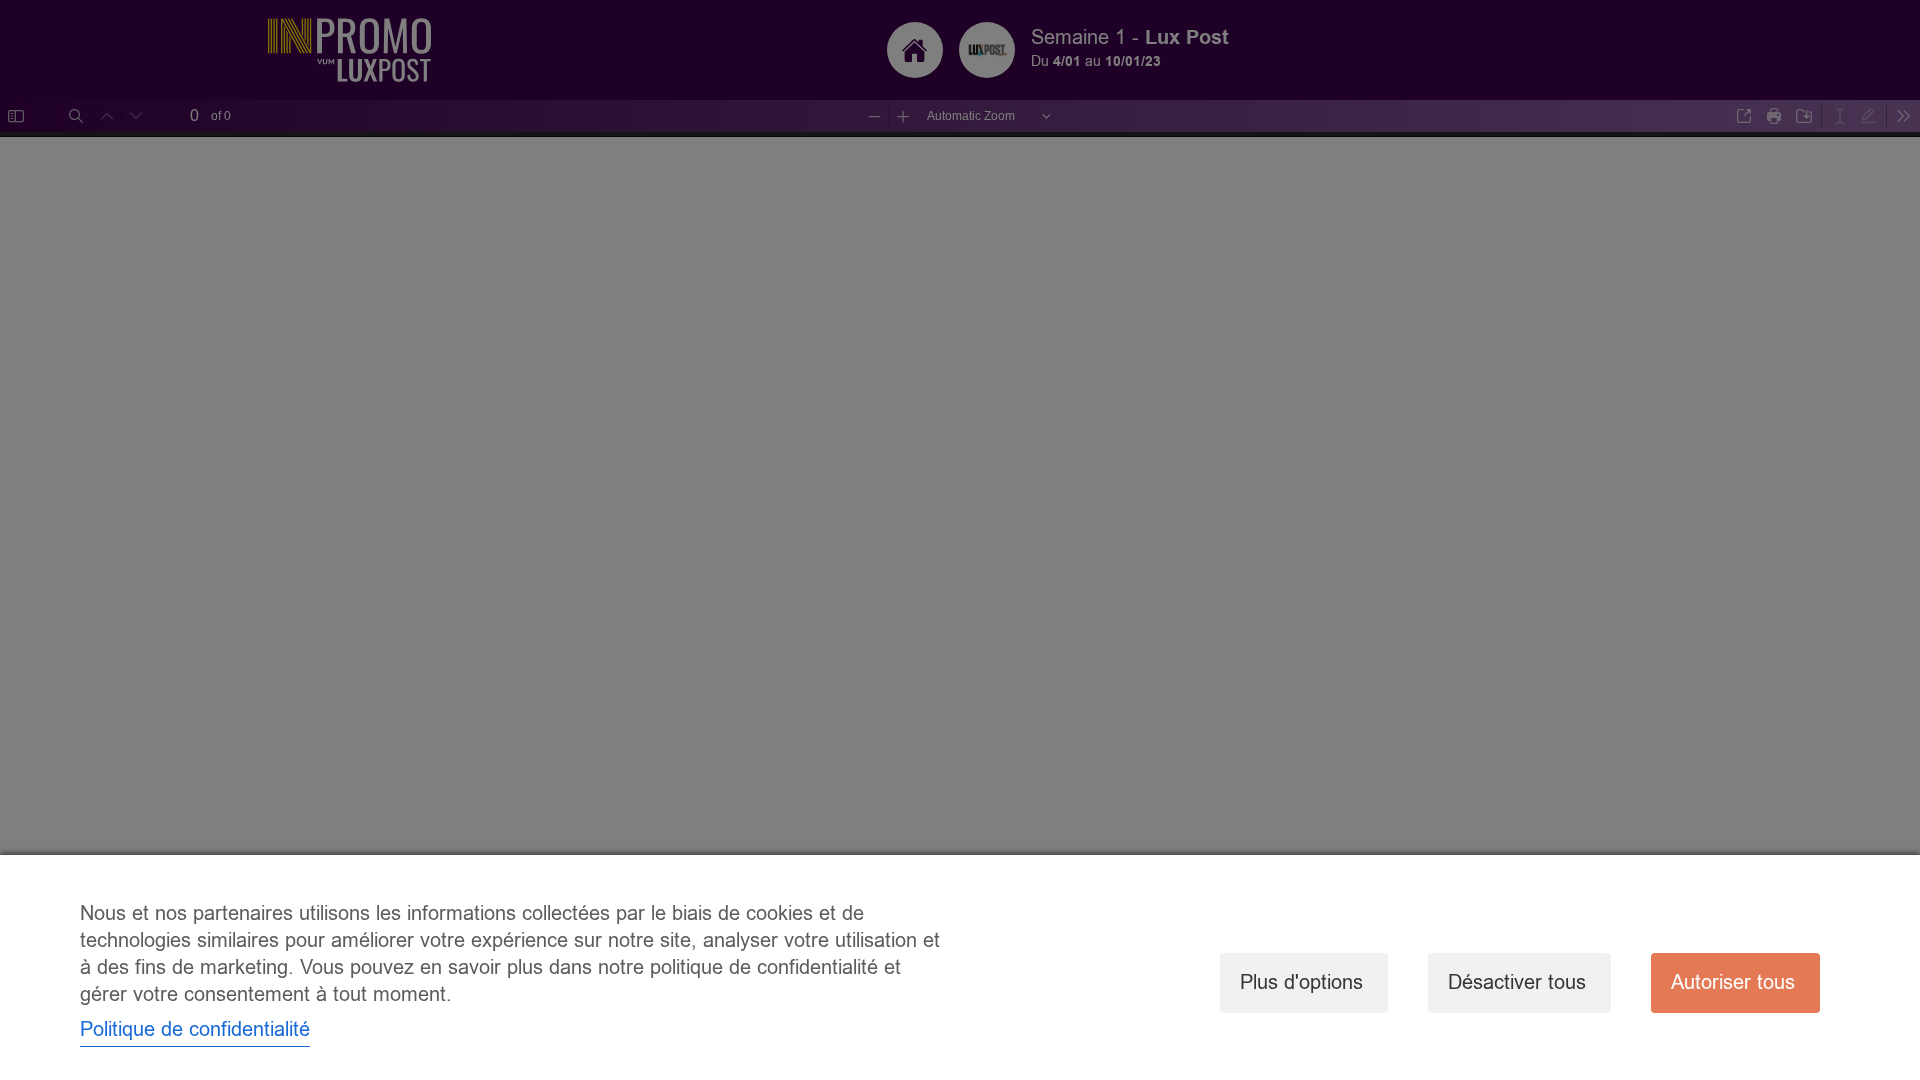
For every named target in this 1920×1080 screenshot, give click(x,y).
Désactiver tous (1517, 982)
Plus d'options (1301, 982)
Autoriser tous (1733, 982)
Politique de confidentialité (195, 1029)
